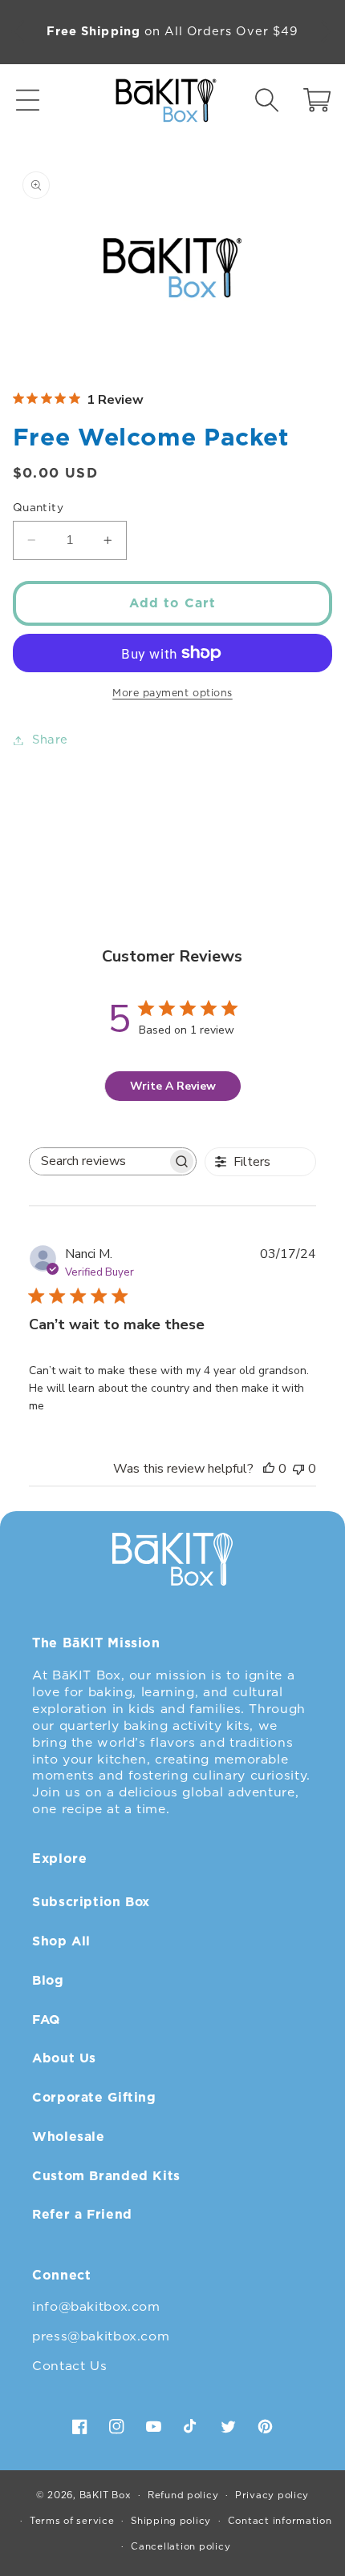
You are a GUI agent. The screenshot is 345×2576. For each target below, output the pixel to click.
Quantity (38, 507)
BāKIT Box (106, 2495)
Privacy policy (272, 2495)
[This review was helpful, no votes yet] (269, 1469)
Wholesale (69, 2137)
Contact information (280, 2521)
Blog (48, 1980)
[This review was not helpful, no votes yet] (298, 1469)
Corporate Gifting (94, 2097)
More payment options (172, 693)
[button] (28, 101)
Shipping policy (171, 2521)
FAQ (46, 2020)
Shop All (61, 1941)
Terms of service (72, 2521)
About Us (64, 2058)
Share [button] (50, 740)
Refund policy (183, 2495)
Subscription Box (91, 1902)
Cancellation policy (181, 2546)
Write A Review (173, 1086)
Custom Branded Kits (106, 2176)
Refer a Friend (82, 2214)
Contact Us (69, 2366)
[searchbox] (98, 1161)
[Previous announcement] (18, 32)
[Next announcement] (327, 32)
